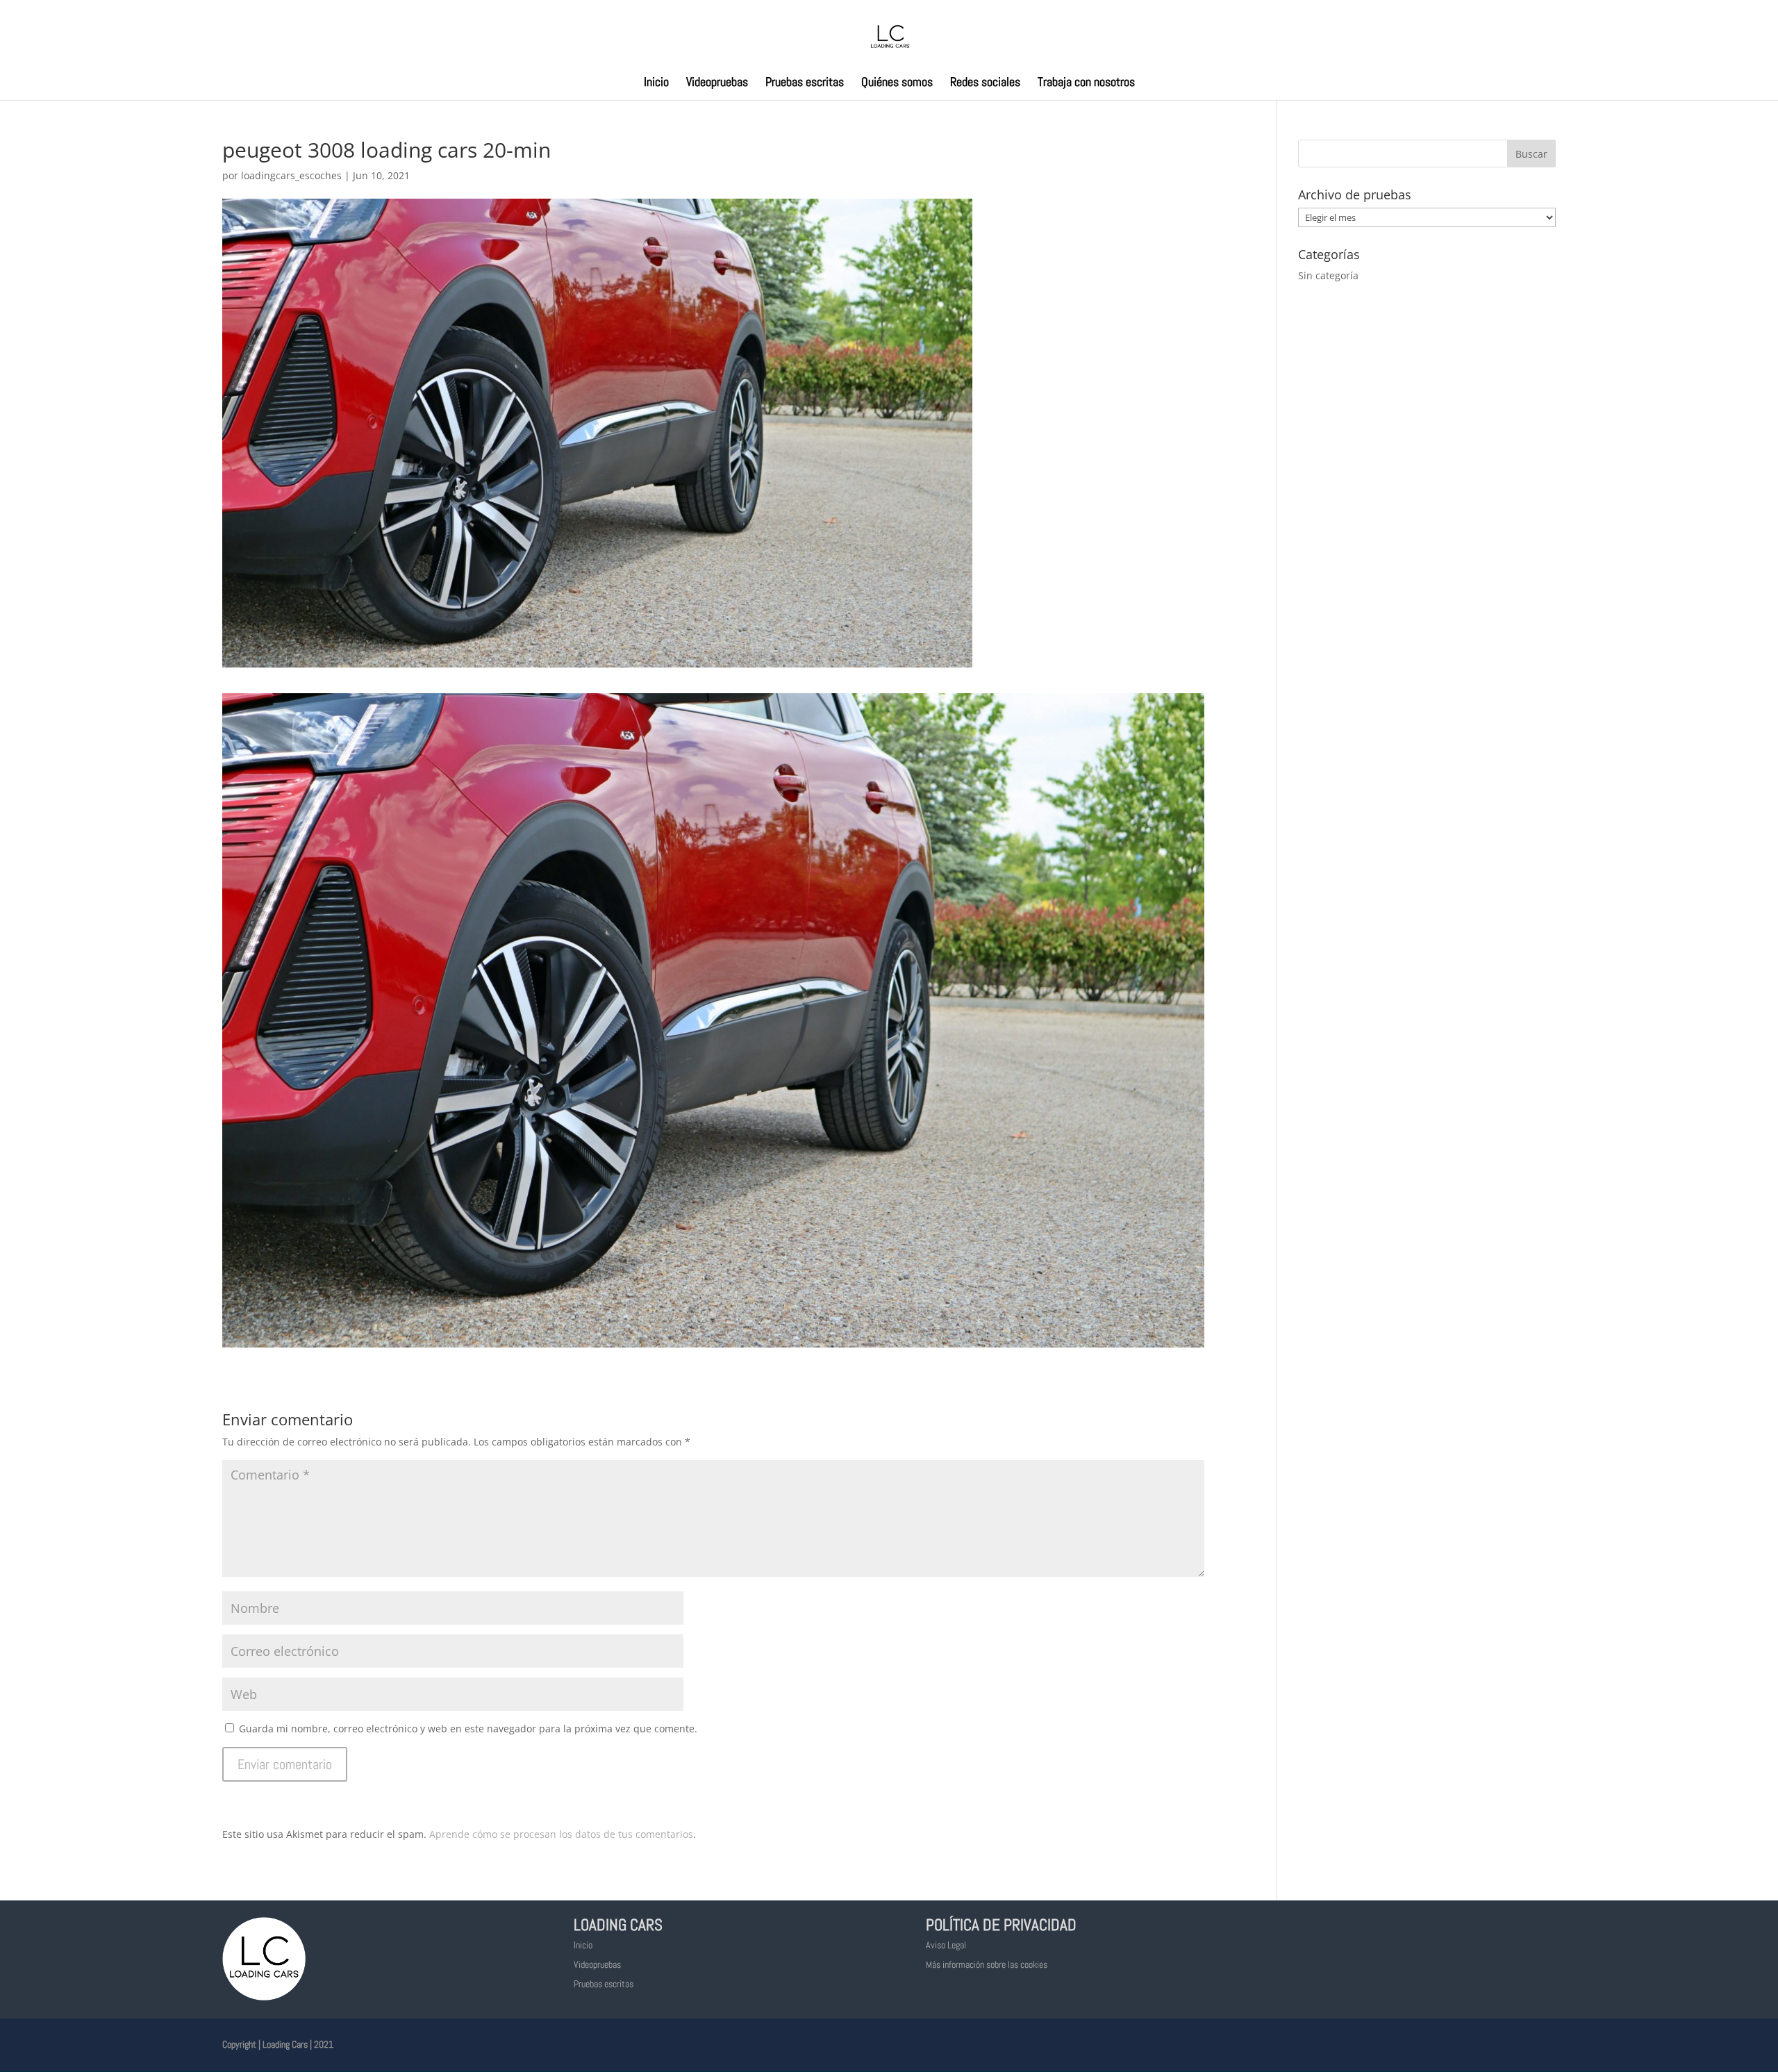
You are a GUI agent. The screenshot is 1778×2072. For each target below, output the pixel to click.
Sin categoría (1328, 275)
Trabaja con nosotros (1086, 83)
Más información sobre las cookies (987, 1964)
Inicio (656, 83)
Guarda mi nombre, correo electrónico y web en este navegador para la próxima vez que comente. (468, 1729)
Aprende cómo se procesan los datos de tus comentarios (561, 1834)
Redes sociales (985, 83)
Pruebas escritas (805, 83)
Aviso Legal (946, 1945)
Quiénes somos (897, 83)
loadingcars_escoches (291, 175)
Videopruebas (717, 83)
